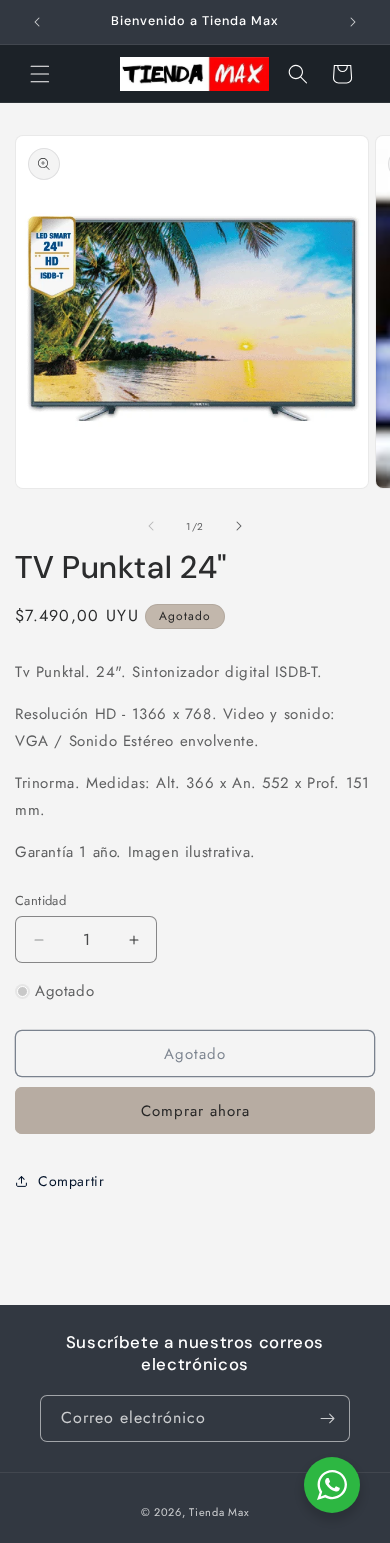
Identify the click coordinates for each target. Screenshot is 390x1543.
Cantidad (40, 900)
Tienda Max (219, 1512)
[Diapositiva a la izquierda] (151, 526)
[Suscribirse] (327, 1418)
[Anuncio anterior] (37, 22)
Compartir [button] (71, 1181)
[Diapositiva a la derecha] (239, 526)
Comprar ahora (195, 1111)
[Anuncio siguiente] (353, 22)
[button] (40, 74)
